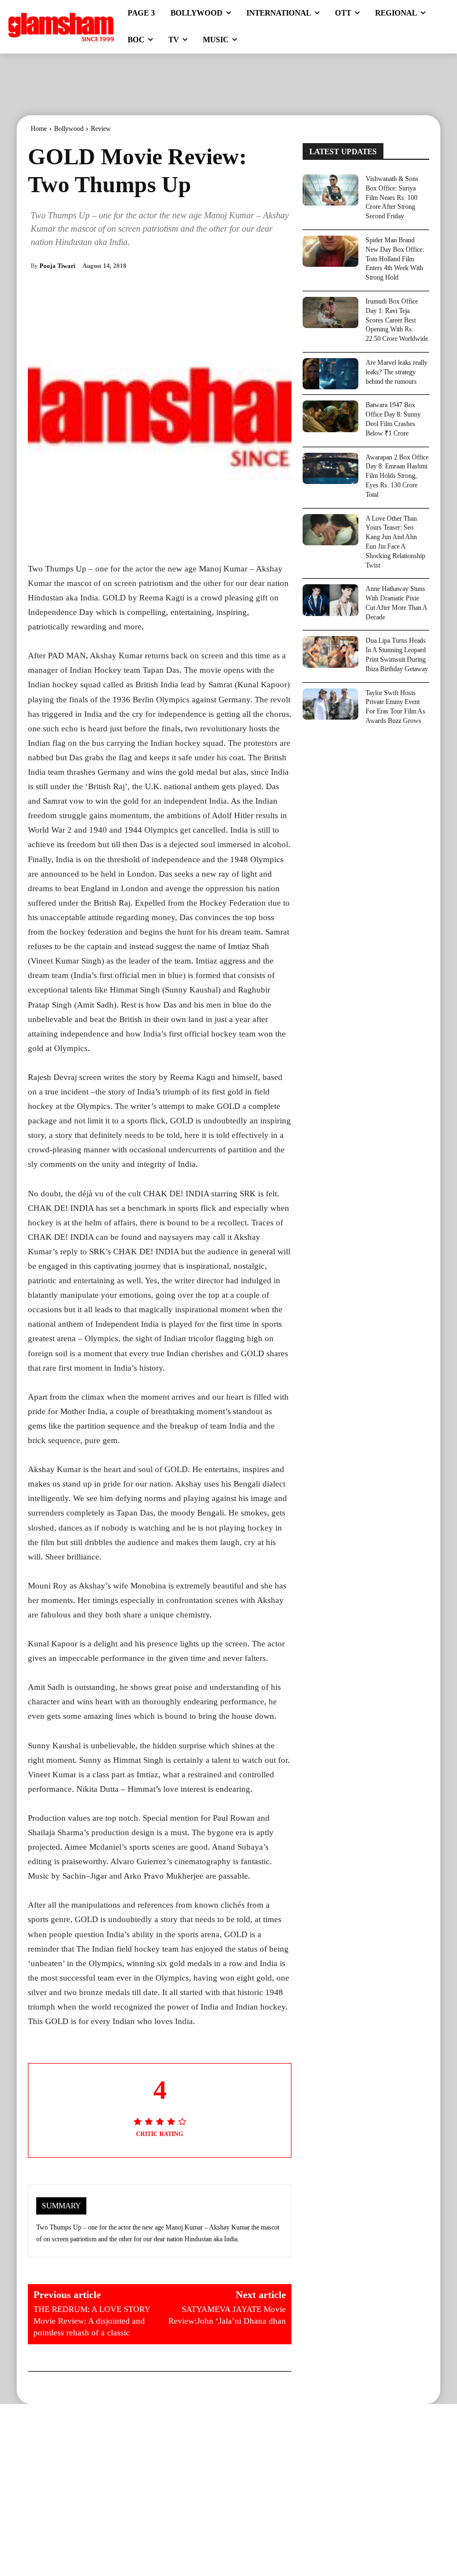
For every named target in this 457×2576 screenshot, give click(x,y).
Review (101, 129)
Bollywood (69, 129)
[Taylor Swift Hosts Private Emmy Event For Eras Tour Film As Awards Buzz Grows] (330, 704)
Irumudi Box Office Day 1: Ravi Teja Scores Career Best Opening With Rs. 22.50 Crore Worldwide (397, 320)
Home (39, 129)
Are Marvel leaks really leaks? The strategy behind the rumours (397, 372)
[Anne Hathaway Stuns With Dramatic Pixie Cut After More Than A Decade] (330, 600)
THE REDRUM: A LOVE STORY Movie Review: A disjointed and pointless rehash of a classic (92, 2321)
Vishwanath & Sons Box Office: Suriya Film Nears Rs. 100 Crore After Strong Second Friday (392, 197)
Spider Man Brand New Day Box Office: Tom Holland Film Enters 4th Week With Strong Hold (395, 259)
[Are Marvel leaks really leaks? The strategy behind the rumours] (330, 374)
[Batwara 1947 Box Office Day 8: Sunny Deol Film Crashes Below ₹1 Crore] (330, 416)
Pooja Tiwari (57, 266)
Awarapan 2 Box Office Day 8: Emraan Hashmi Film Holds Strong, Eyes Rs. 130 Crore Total (397, 476)
